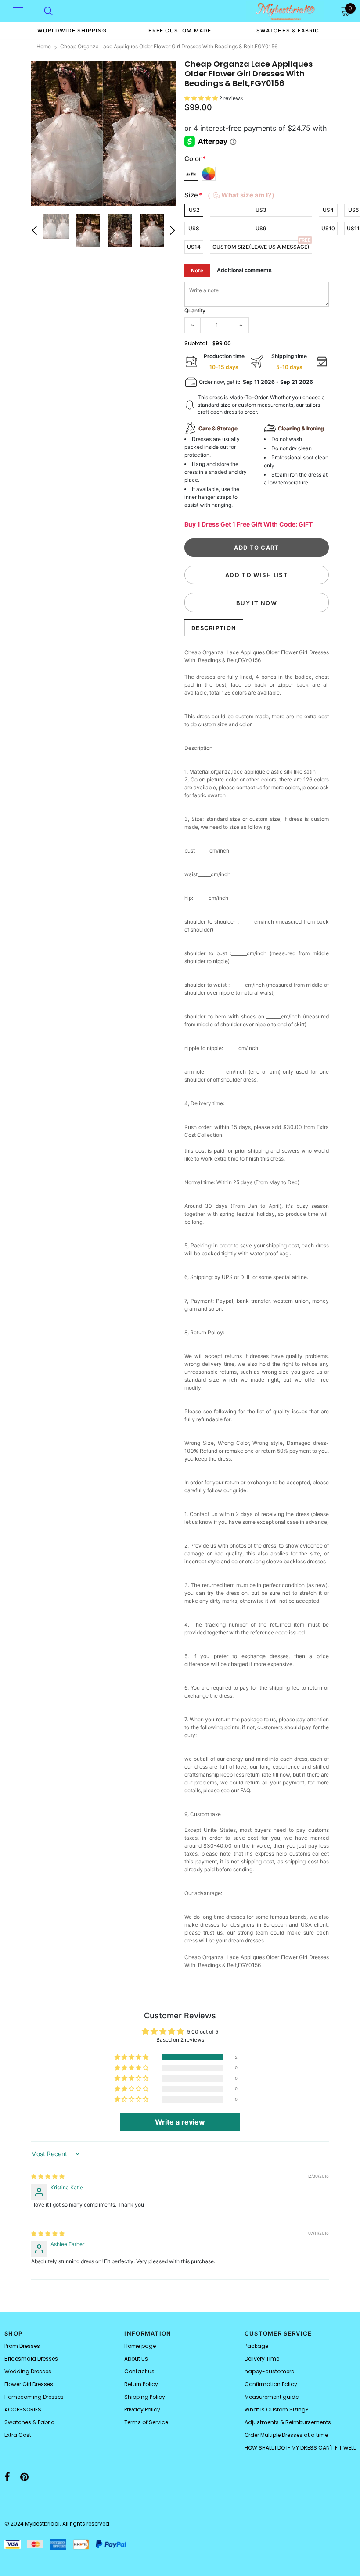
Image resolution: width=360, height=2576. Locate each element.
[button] (202, 98)
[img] (48, 2177)
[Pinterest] (24, 2477)
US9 (261, 228)
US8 (194, 228)
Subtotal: (196, 343)
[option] (72, 30)
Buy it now (257, 603)
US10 (328, 228)
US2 (194, 210)
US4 (328, 210)
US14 (194, 247)
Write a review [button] (180, 2122)
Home (44, 46)
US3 (261, 210)
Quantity (195, 310)
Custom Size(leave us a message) (261, 247)
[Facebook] (7, 2477)
